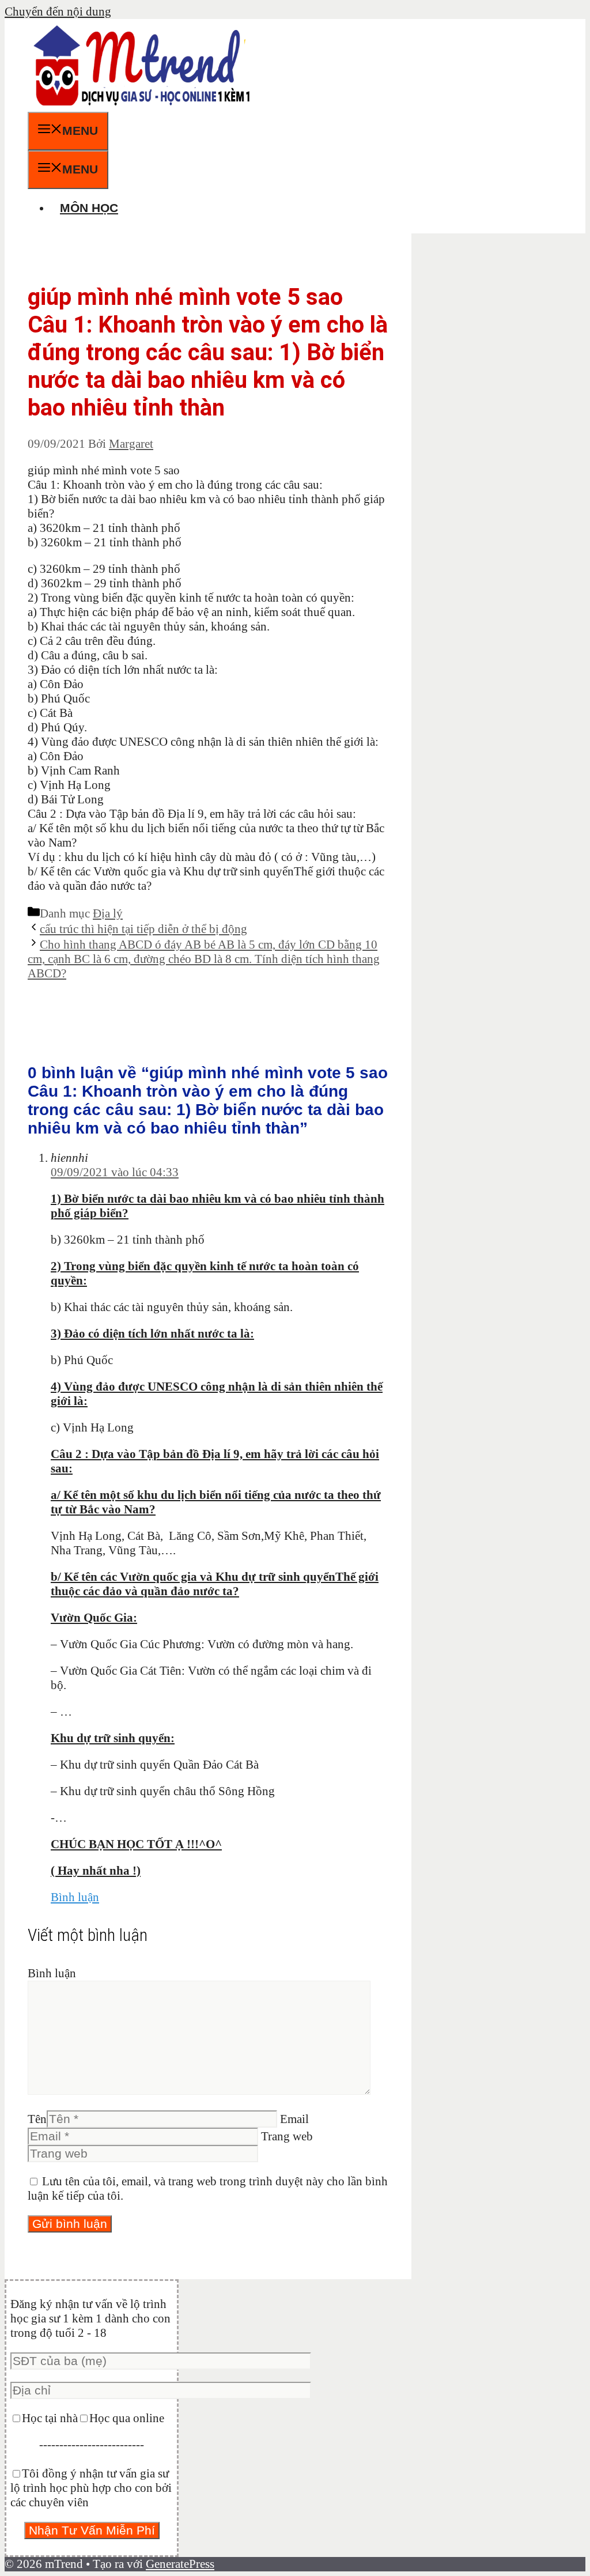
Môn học (89, 208)
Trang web (287, 2136)
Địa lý (108, 913)
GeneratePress (180, 2564)
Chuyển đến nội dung (58, 12)
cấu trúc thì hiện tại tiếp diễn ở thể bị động (143, 929)
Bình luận (75, 1897)
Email (294, 2119)
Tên (37, 2119)
